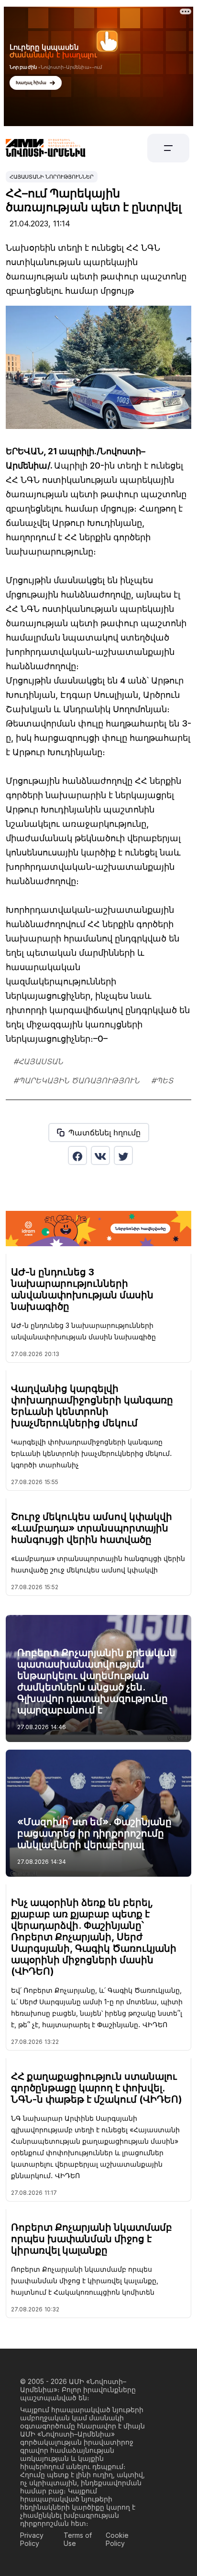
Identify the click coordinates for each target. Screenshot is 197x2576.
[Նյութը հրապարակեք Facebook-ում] (77, 1155)
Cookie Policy (117, 2539)
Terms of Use (78, 2539)
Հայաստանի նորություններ (52, 177)
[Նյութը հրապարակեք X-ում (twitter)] (123, 1155)
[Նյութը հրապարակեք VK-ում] (100, 1155)
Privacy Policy (32, 2539)
